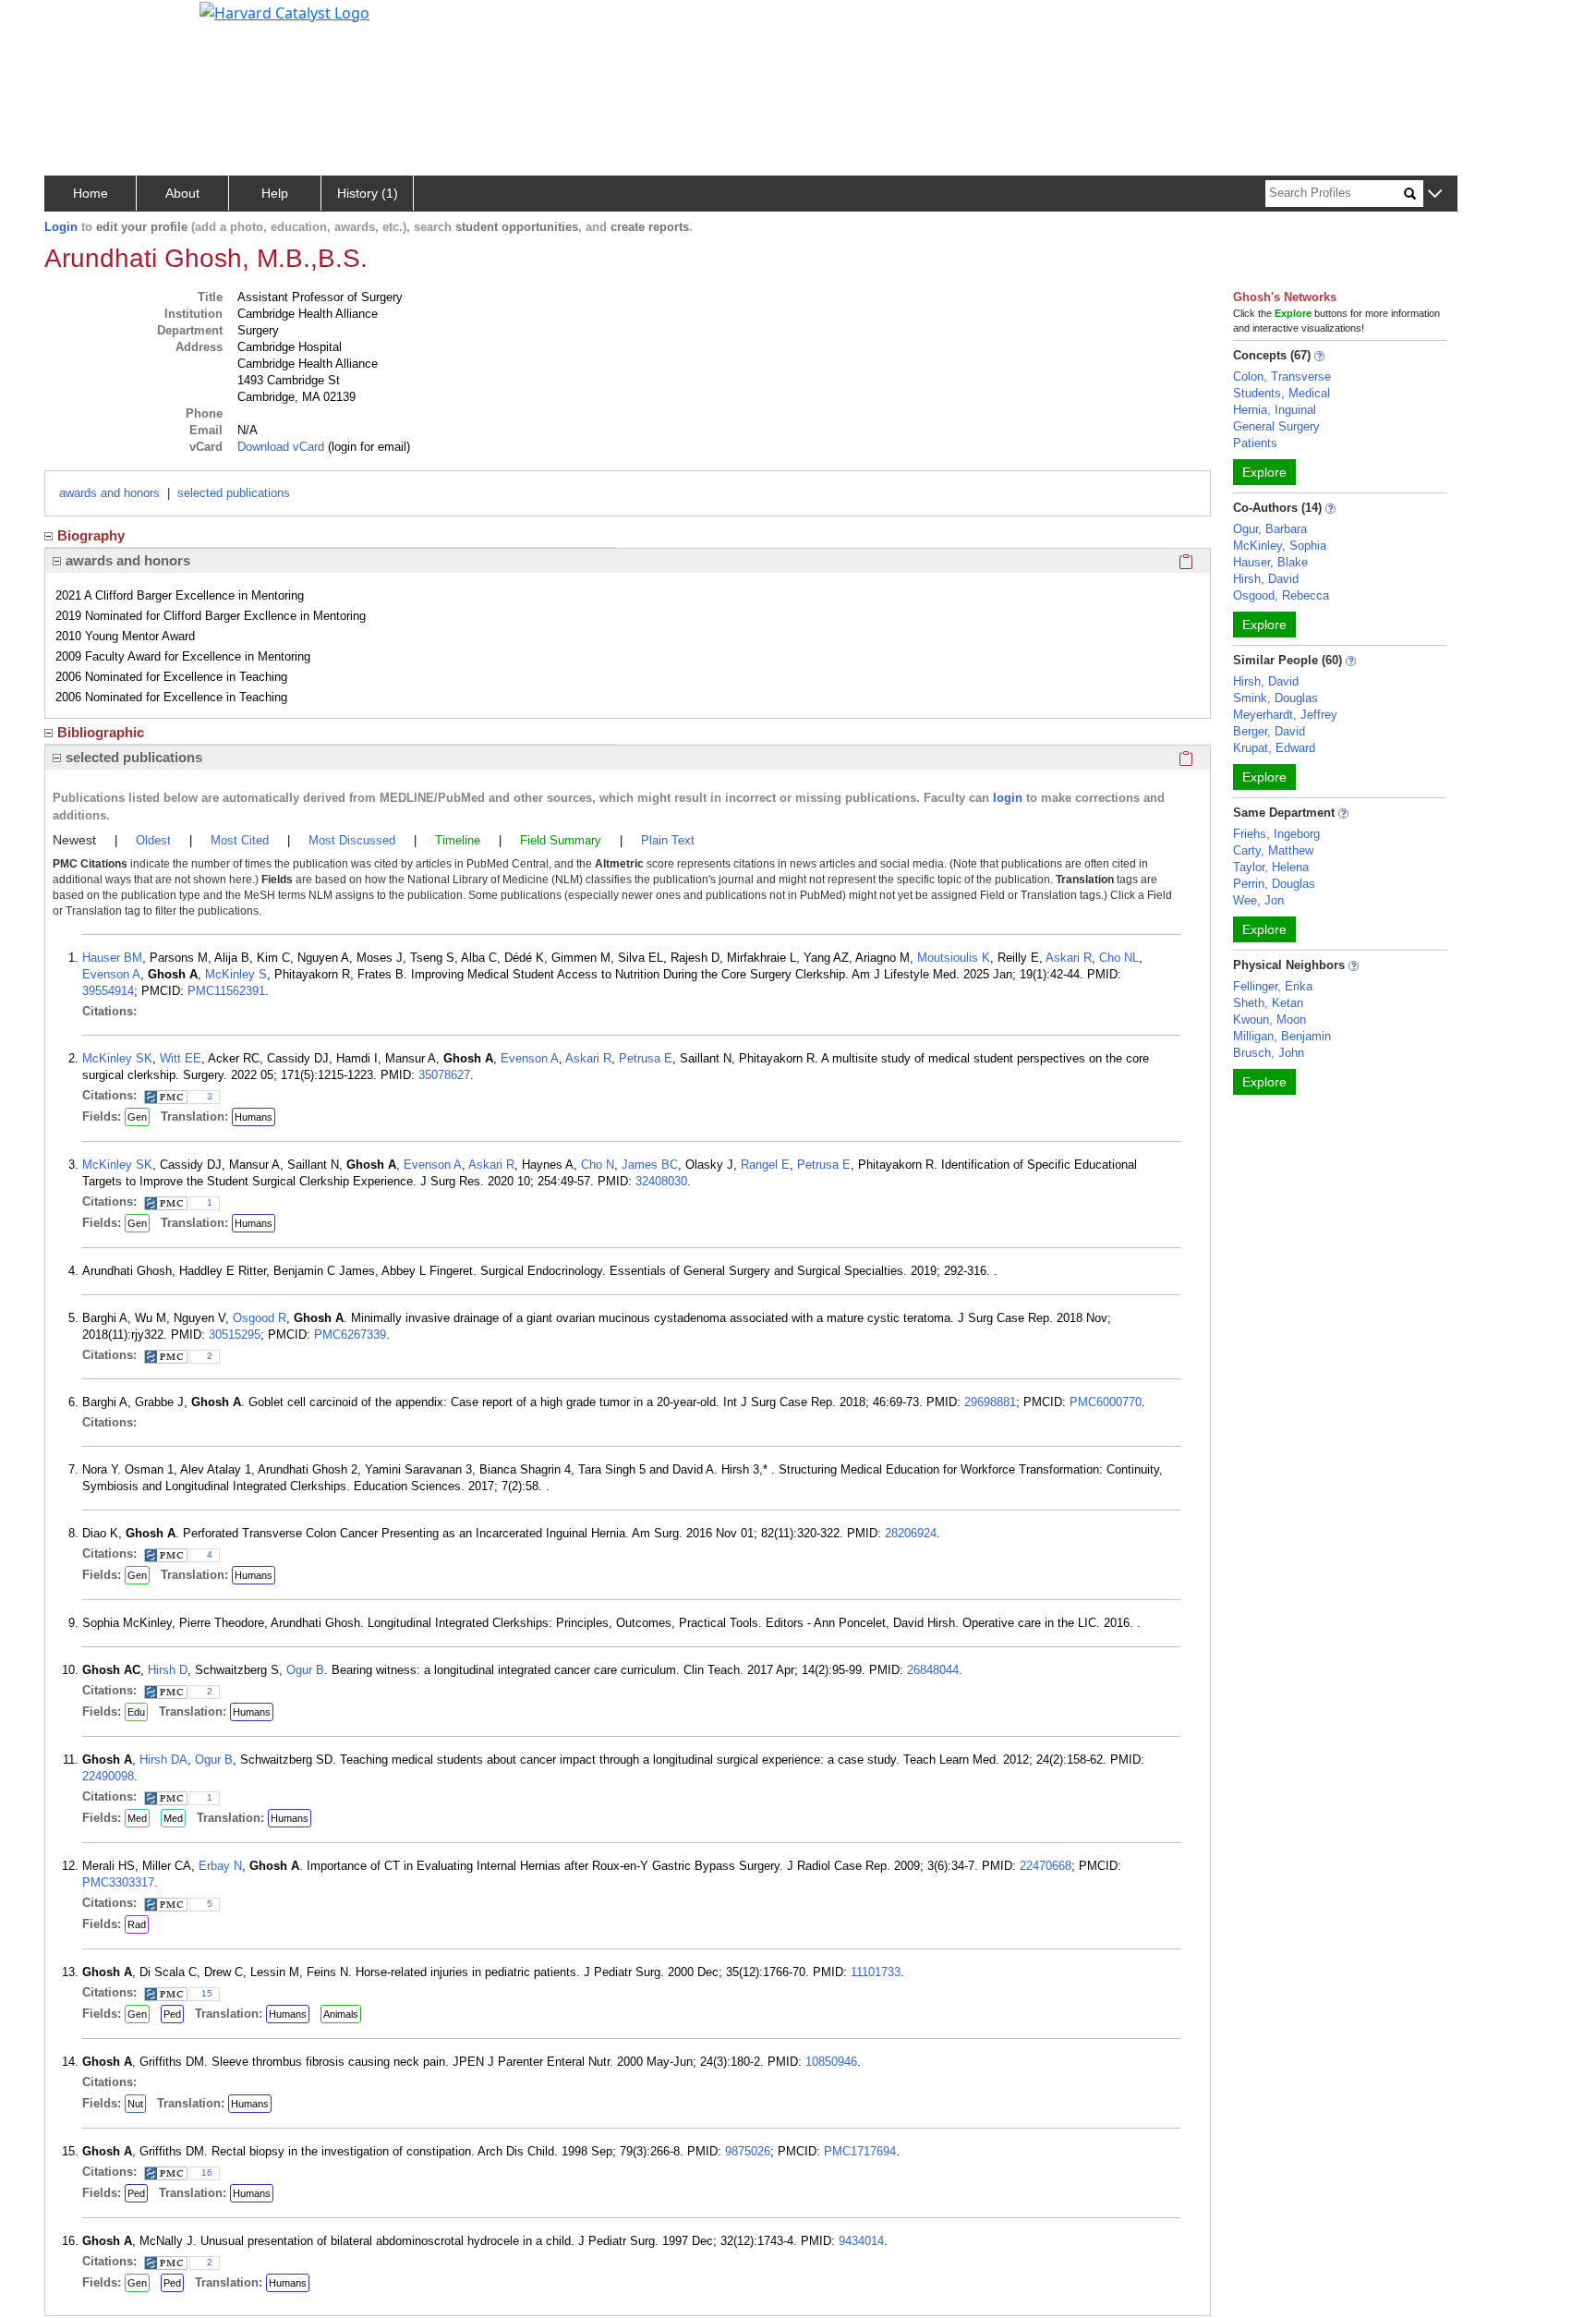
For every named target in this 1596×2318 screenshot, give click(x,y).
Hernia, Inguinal (1275, 410)
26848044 (933, 1670)
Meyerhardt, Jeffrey (1285, 715)
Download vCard (281, 447)
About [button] (182, 193)
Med (137, 1818)
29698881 (990, 1402)
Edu (136, 1712)
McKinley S (236, 974)
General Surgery (1276, 426)
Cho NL (1119, 958)
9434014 (861, 2241)
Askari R (1069, 958)
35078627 (444, 1075)
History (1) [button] (368, 193)
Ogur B (305, 1670)
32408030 (661, 1181)
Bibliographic (101, 732)
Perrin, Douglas (1274, 884)
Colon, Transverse (1282, 376)
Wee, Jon (1258, 900)
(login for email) (367, 447)
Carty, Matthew (1273, 850)
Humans (254, 1117)
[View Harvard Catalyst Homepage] (284, 11)
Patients (1255, 443)
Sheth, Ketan (1268, 1003)
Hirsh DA (163, 1760)
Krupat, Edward (1274, 748)
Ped (172, 2014)
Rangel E (765, 1165)
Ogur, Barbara (1270, 529)
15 (207, 1993)
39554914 (108, 991)
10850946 (831, 2062)
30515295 (235, 1335)
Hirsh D (168, 1670)
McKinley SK (117, 1058)
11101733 (876, 1972)
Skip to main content (77, 22)
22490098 (108, 1776)
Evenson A (111, 974)
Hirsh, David (1266, 579)
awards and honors (109, 493)
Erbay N (220, 1866)
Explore (1264, 472)
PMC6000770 (1106, 1402)
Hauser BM (112, 958)
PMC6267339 (350, 1335)
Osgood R (260, 1318)
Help (275, 193)
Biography (91, 535)
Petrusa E (646, 1058)
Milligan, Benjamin (1282, 1036)
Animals (341, 2014)
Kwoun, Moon (1270, 1019)
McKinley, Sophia (1280, 546)
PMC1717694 (860, 2151)
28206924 (911, 1533)
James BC (650, 1165)
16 (207, 2172)
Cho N (598, 1165)
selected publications (234, 493)
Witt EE (181, 1058)
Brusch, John (1269, 1053)
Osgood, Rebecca (1281, 595)
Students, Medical (1282, 393)
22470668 (1046, 1866)
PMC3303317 (118, 1882)
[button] (1435, 194)
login (1008, 798)
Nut (135, 2104)
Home (91, 193)
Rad (137, 1924)
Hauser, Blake (1270, 562)
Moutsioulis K (954, 958)
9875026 (748, 2151)
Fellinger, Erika (1273, 986)
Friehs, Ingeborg (1276, 834)
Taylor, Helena (1271, 867)
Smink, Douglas (1276, 698)
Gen (137, 1117)
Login (61, 227)
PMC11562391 (226, 991)
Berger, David (1269, 731)
